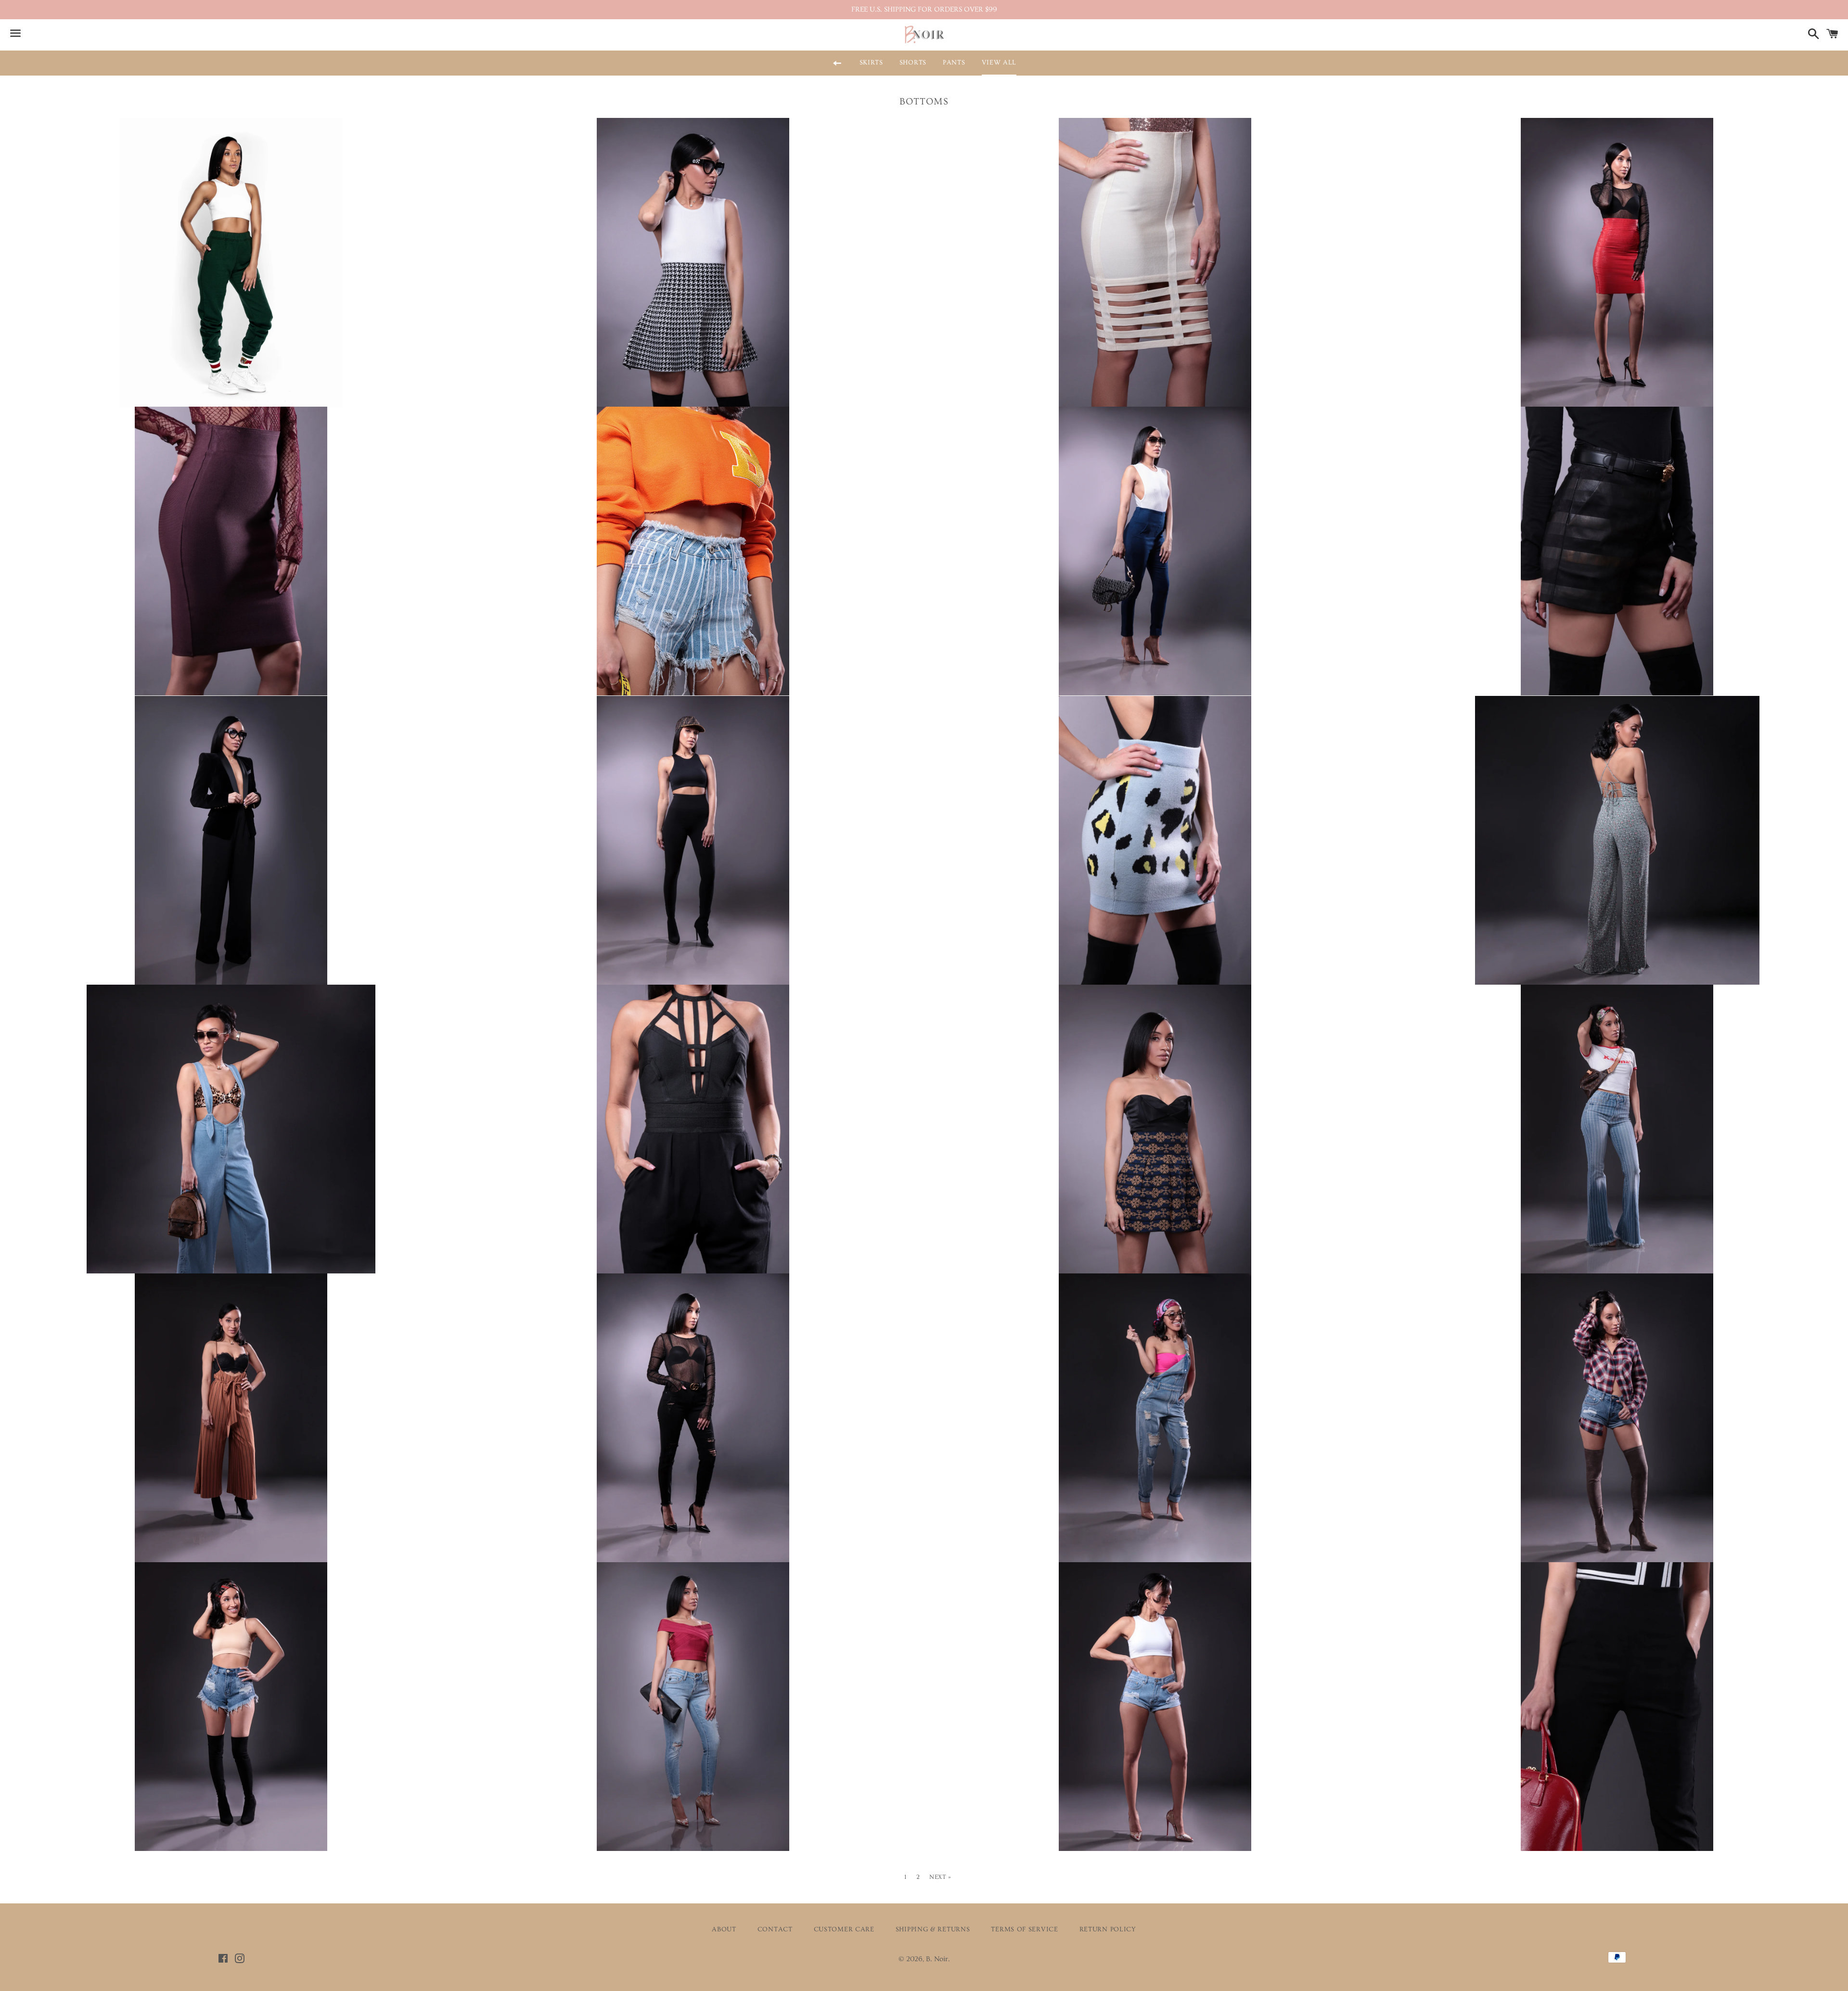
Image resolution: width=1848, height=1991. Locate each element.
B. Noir (937, 1959)
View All (999, 63)
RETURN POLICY (1108, 1929)
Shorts (913, 63)
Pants (954, 63)
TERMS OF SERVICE (1024, 1929)
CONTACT (775, 1929)
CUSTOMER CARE (844, 1929)
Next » (940, 1877)
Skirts (871, 63)
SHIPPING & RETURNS (933, 1929)
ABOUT (724, 1929)
